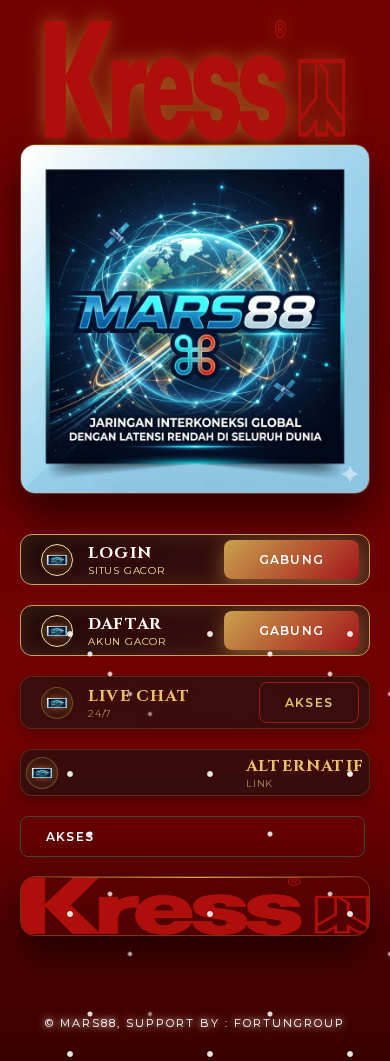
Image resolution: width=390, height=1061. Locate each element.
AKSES (309, 702)
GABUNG (291, 559)
